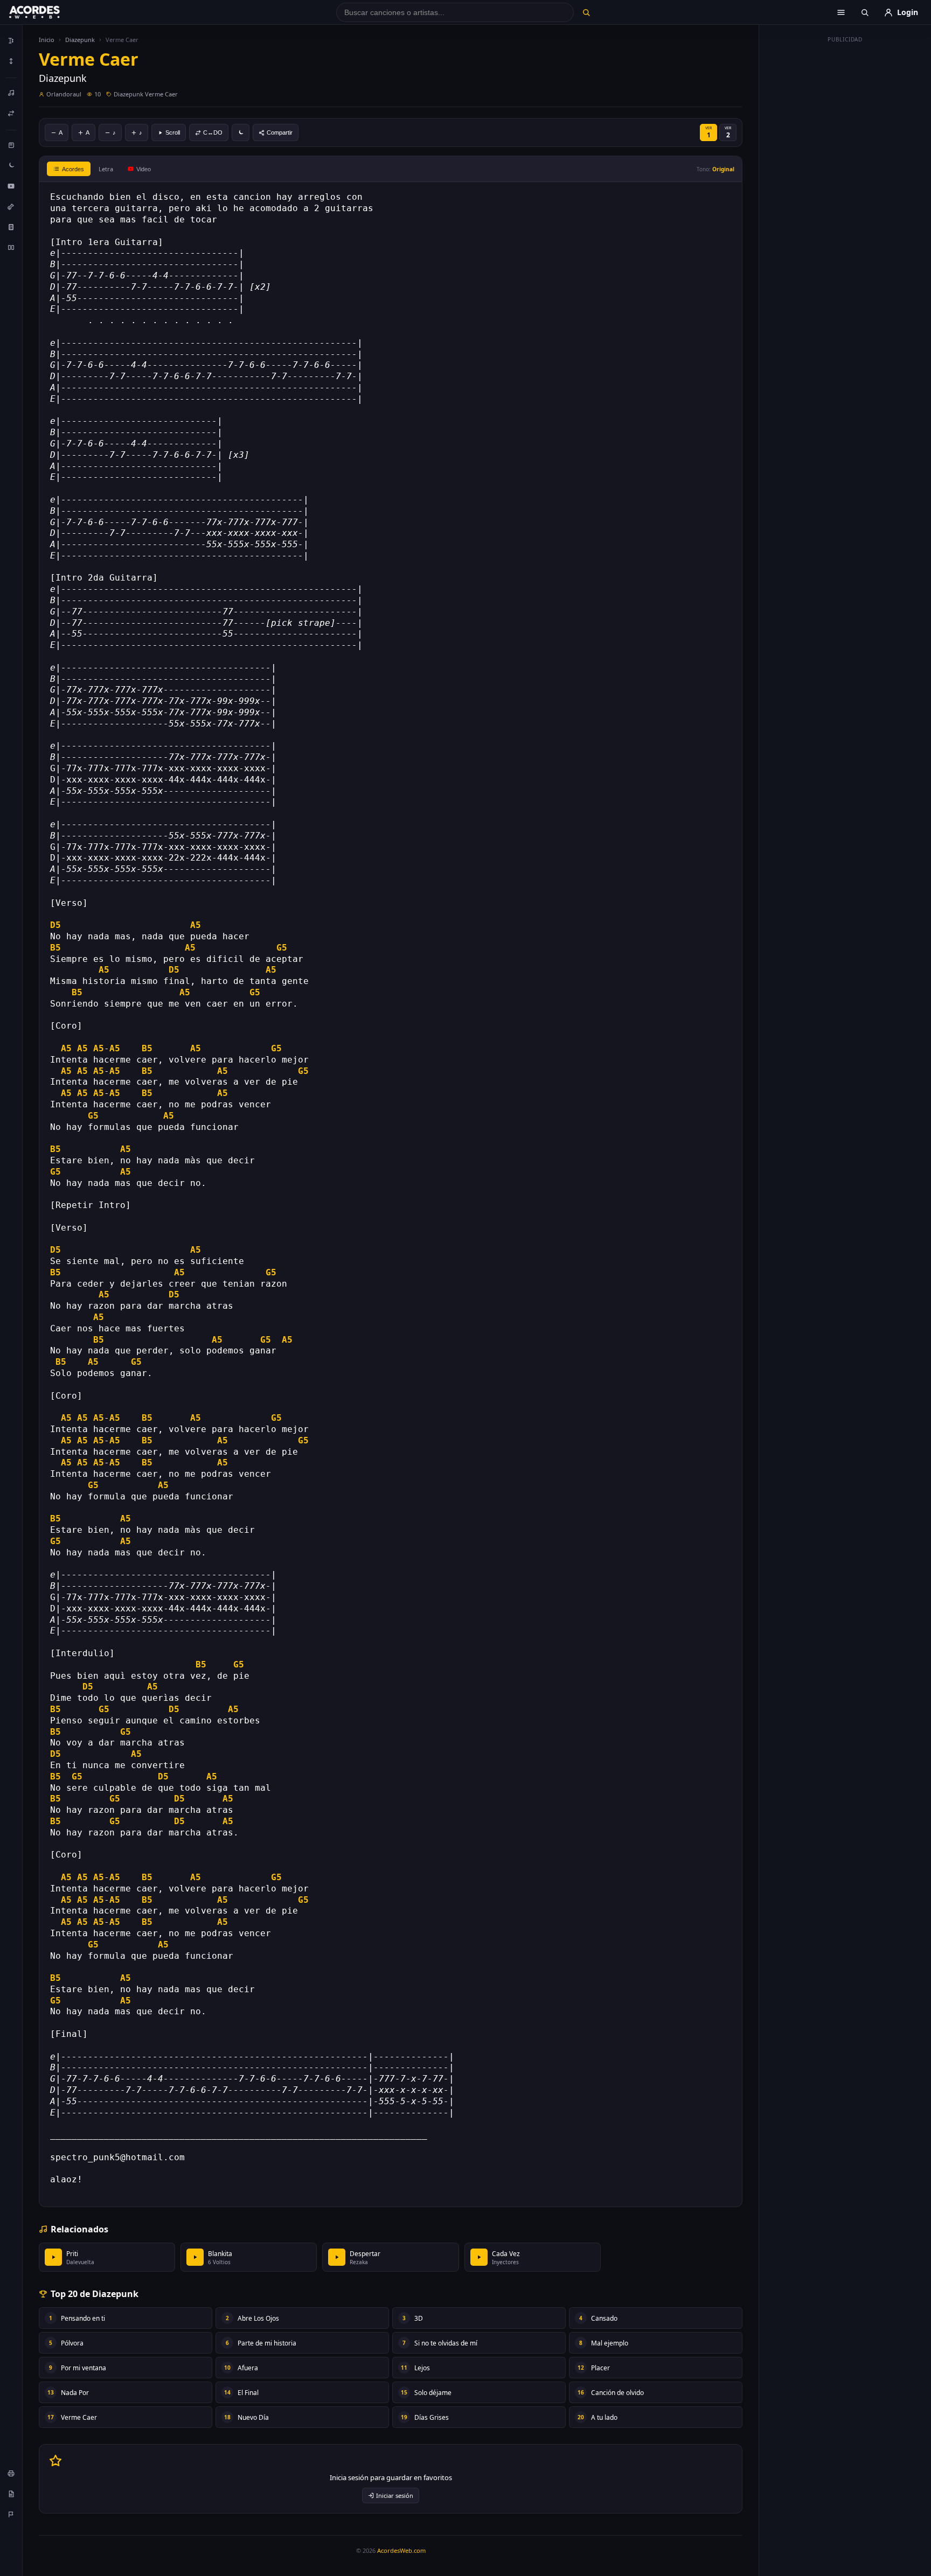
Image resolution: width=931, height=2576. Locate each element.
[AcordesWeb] (48, 12)
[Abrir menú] (841, 12)
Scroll (173, 132)
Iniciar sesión (395, 2495)
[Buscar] (586, 12)
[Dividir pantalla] (11, 247)
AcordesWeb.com (401, 2550)
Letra (106, 169)
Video (144, 169)
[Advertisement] (845, 209)
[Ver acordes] (11, 227)
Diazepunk (80, 40)
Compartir (280, 132)
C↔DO (213, 132)
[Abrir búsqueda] (865, 12)
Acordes (73, 169)
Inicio (47, 40)
